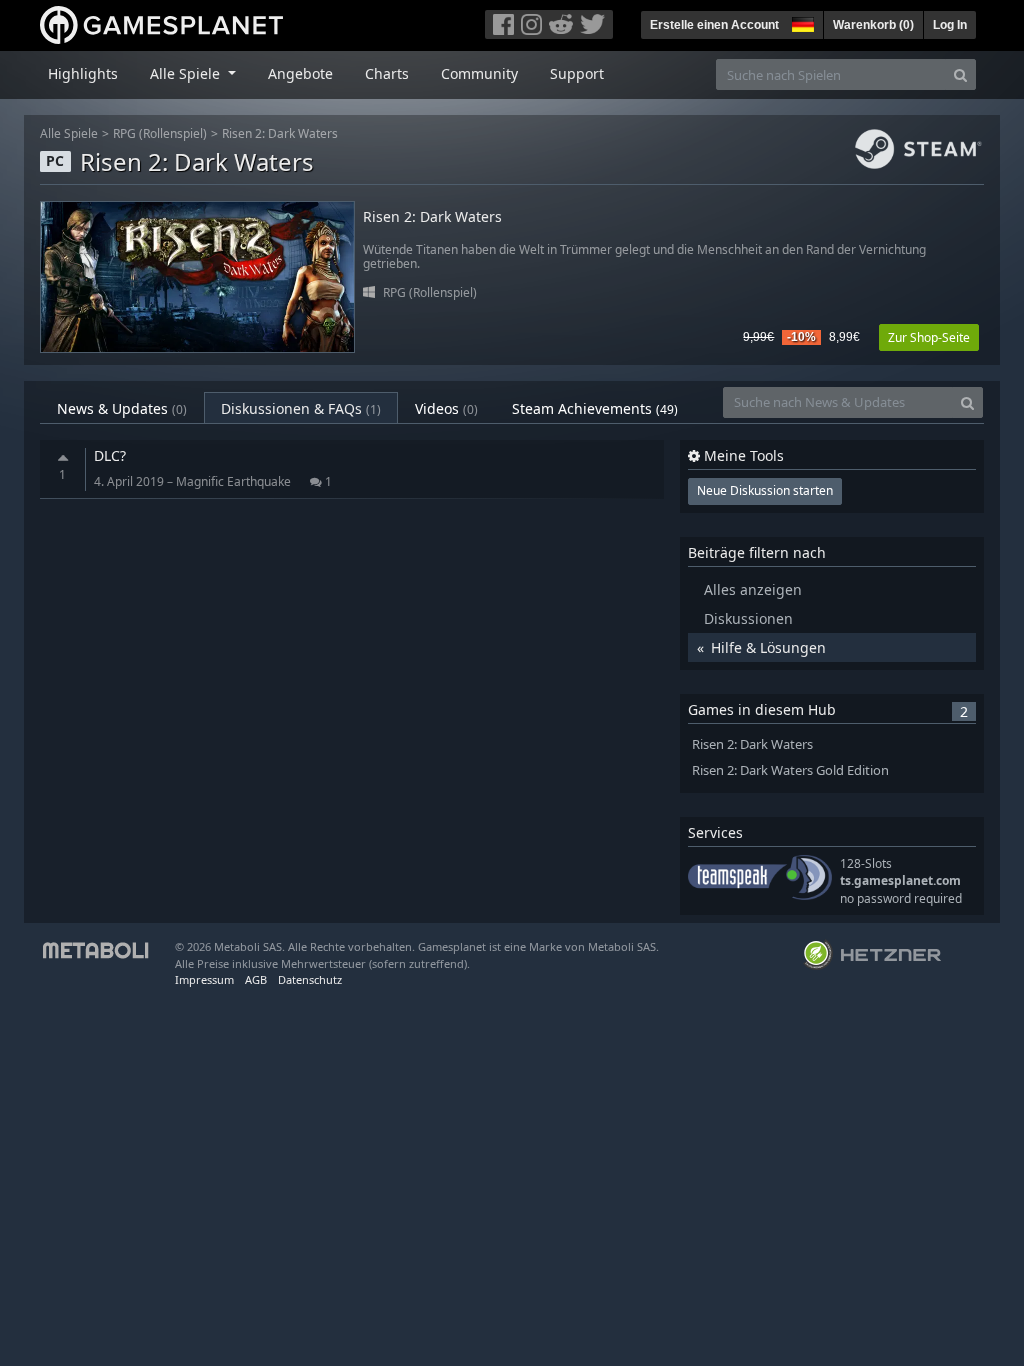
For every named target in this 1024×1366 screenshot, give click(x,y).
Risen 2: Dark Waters (280, 133)
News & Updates (122, 408)
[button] (801, 22)
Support (577, 73)
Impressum (204, 979)
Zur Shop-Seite (929, 337)
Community (479, 73)
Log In (950, 25)
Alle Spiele (69, 133)
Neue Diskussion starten (765, 490)
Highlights (83, 73)
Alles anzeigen (753, 589)
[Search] (960, 74)
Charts (387, 73)
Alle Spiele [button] (187, 73)
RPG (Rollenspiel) (160, 133)
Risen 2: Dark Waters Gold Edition (790, 770)
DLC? (110, 455)
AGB (256, 979)
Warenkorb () (873, 25)
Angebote (300, 73)
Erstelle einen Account (714, 25)
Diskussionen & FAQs (301, 408)
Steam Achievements (595, 408)
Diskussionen (748, 618)
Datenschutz (310, 979)
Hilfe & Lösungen (768, 647)
